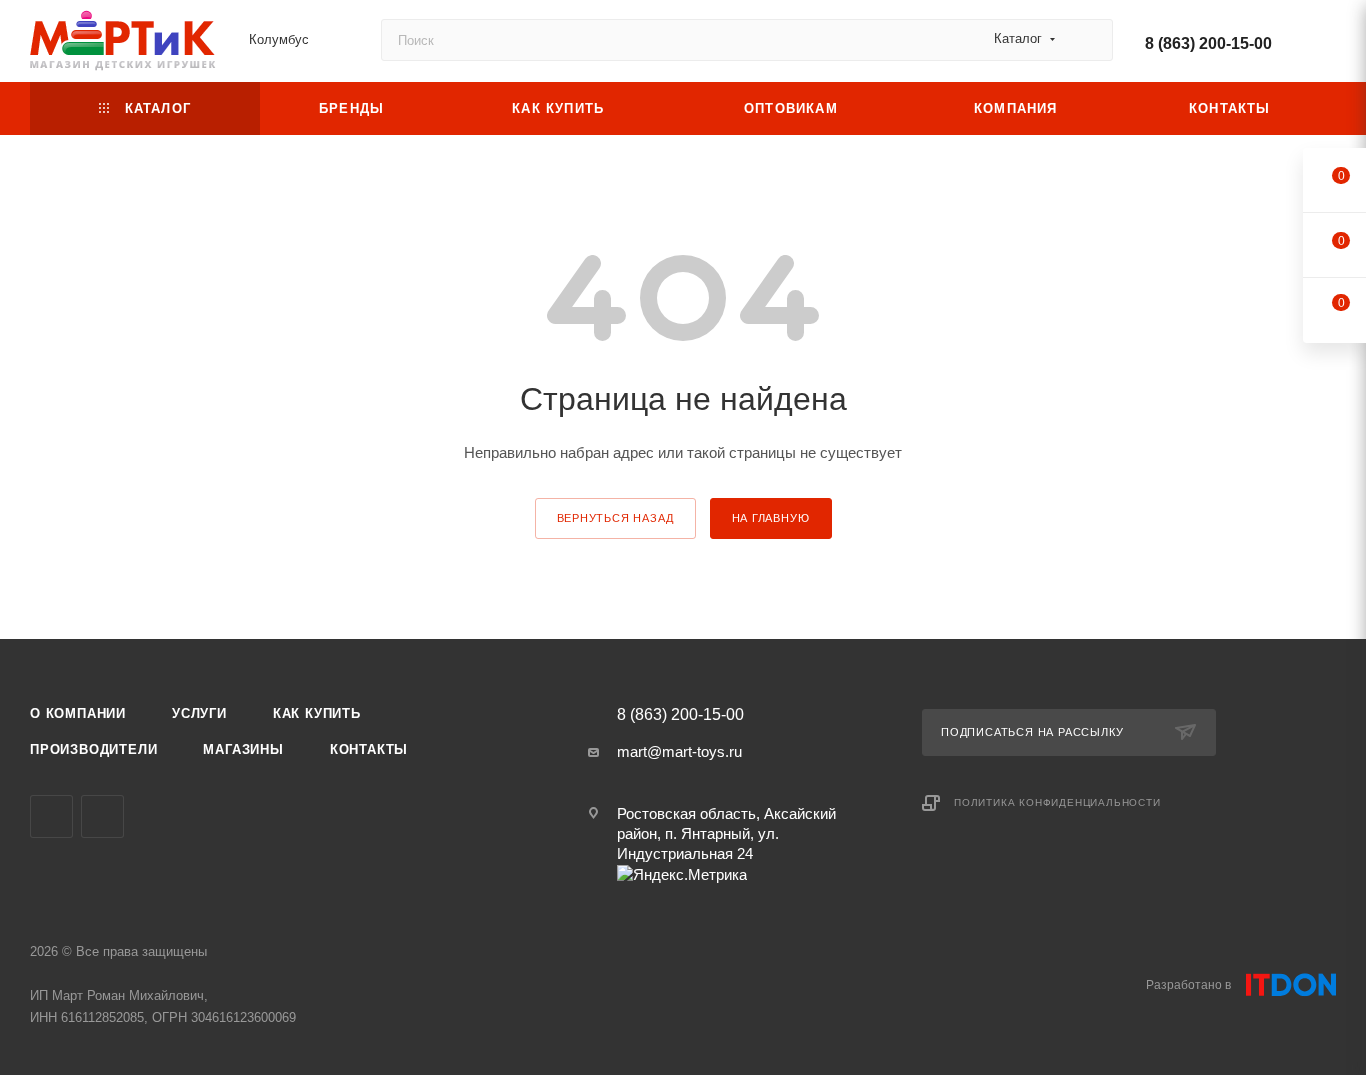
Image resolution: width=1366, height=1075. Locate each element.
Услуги (199, 713)
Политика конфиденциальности (1057, 802)
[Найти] (1088, 40)
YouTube (51, 816)
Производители (93, 749)
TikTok (102, 816)
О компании (78, 713)
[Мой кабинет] (1327, 44)
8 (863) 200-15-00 (1208, 43)
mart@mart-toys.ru (679, 751)
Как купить (317, 713)
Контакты (369, 749)
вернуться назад (615, 518)
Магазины (243, 749)
